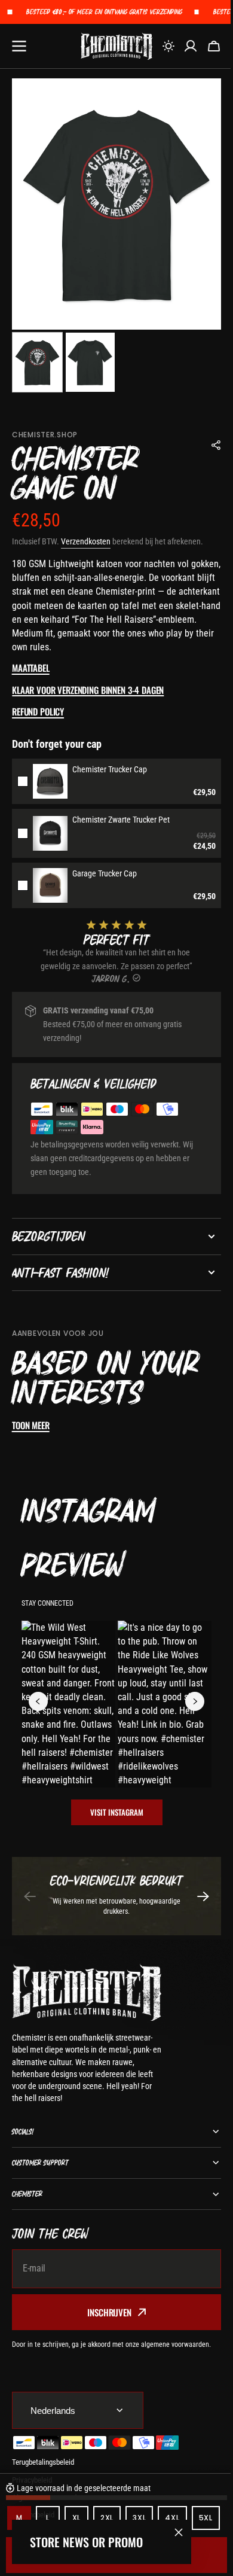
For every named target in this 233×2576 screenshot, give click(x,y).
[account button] (191, 46)
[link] (50, 781)
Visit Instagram (117, 1812)
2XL (111, 2493)
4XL (176, 2493)
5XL (25, 2521)
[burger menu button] (19, 46)
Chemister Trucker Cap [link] (110, 769)
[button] (168, 46)
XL (80, 2493)
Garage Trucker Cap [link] (105, 873)
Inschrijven (105, 2312)
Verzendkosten (86, 541)
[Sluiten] (179, 2532)
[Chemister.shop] (116, 46)
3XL (143, 2493)
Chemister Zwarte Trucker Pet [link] (121, 820)
